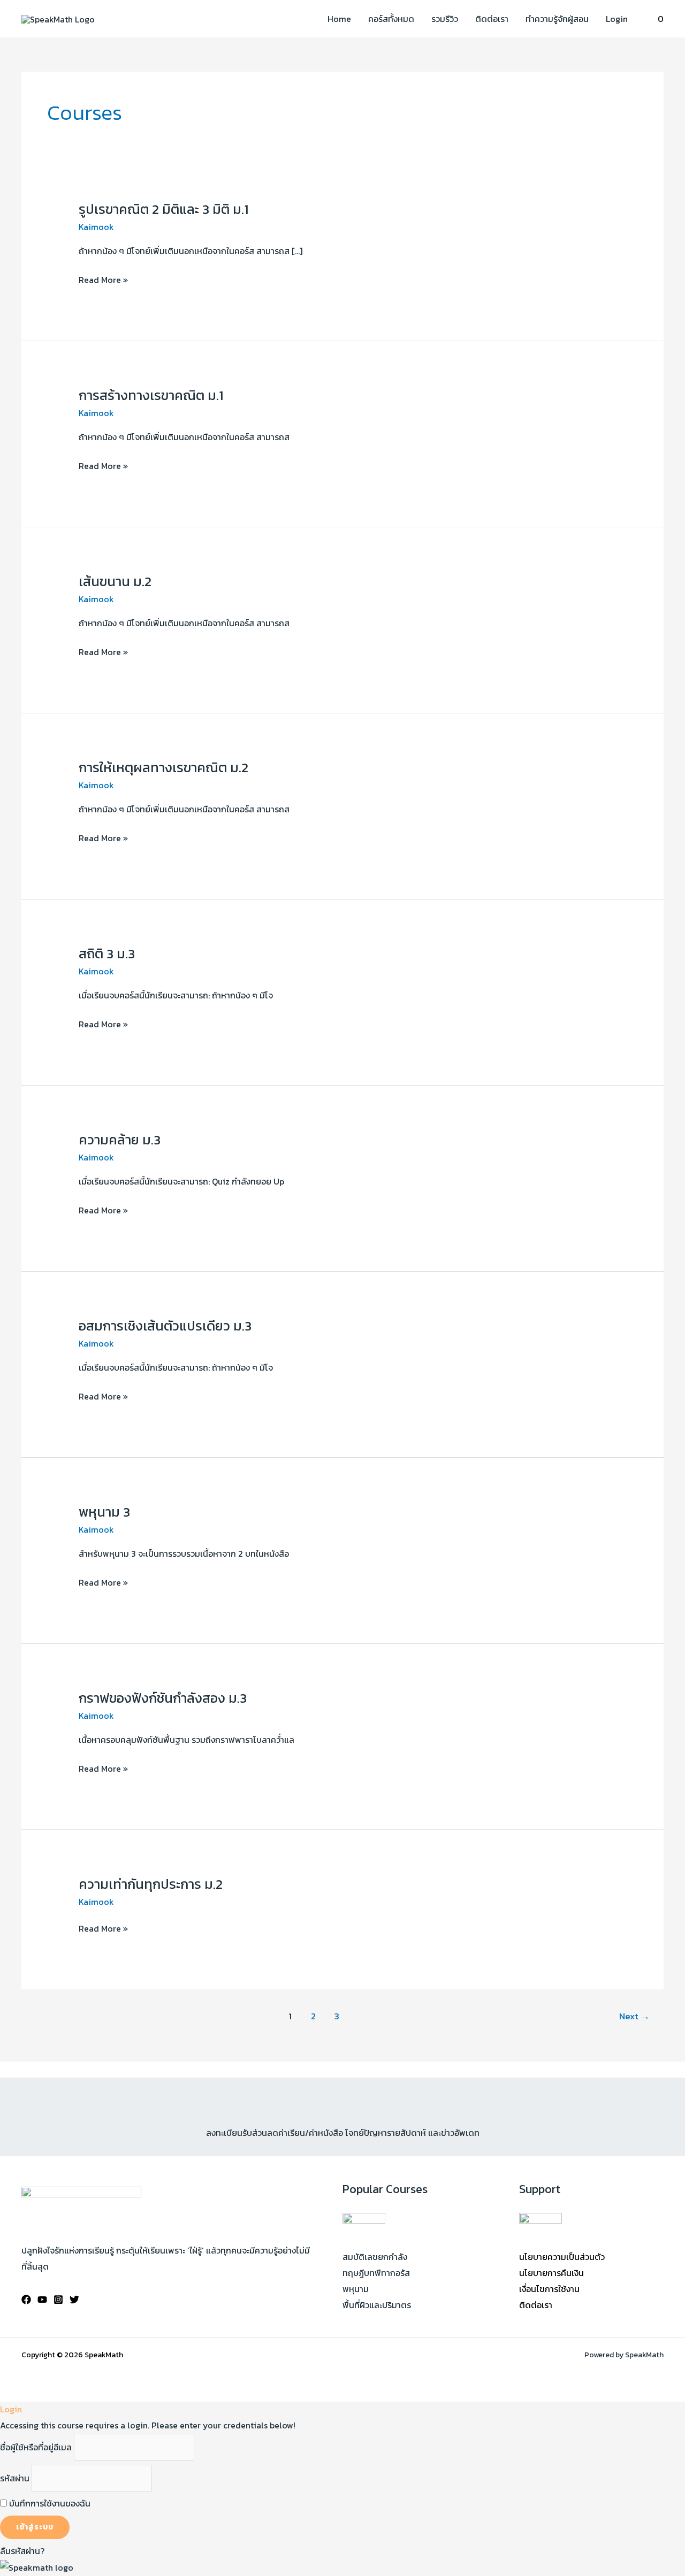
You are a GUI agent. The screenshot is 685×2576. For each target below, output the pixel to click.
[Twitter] (74, 2300)
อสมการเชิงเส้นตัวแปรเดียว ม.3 (165, 1326)
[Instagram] (58, 2300)
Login (617, 19)
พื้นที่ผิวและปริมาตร (377, 2305)
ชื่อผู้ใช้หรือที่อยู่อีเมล (36, 2447)
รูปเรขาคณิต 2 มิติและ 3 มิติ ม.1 (163, 209)
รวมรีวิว (445, 19)
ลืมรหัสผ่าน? (22, 2551)
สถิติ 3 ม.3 (107, 953)
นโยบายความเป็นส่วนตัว (562, 2257)
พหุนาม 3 (104, 1512)
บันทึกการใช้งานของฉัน (49, 2503)
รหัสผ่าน (15, 2478)
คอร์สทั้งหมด (391, 19)
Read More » (103, 280)
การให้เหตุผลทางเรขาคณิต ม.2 (163, 767)
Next (634, 2016)
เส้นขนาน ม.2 (115, 581)
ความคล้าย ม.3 (120, 1140)
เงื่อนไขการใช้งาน (549, 2289)
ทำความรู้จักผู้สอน (557, 19)
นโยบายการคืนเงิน (551, 2273)
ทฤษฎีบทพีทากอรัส (376, 2273)
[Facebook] (26, 2300)
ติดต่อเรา (492, 19)
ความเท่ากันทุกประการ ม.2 (151, 1884)
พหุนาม (356, 2289)
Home (339, 19)
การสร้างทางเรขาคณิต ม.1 (151, 395)
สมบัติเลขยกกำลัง (375, 2257)
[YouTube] (42, 2300)
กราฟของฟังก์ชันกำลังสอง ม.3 (163, 1698)
